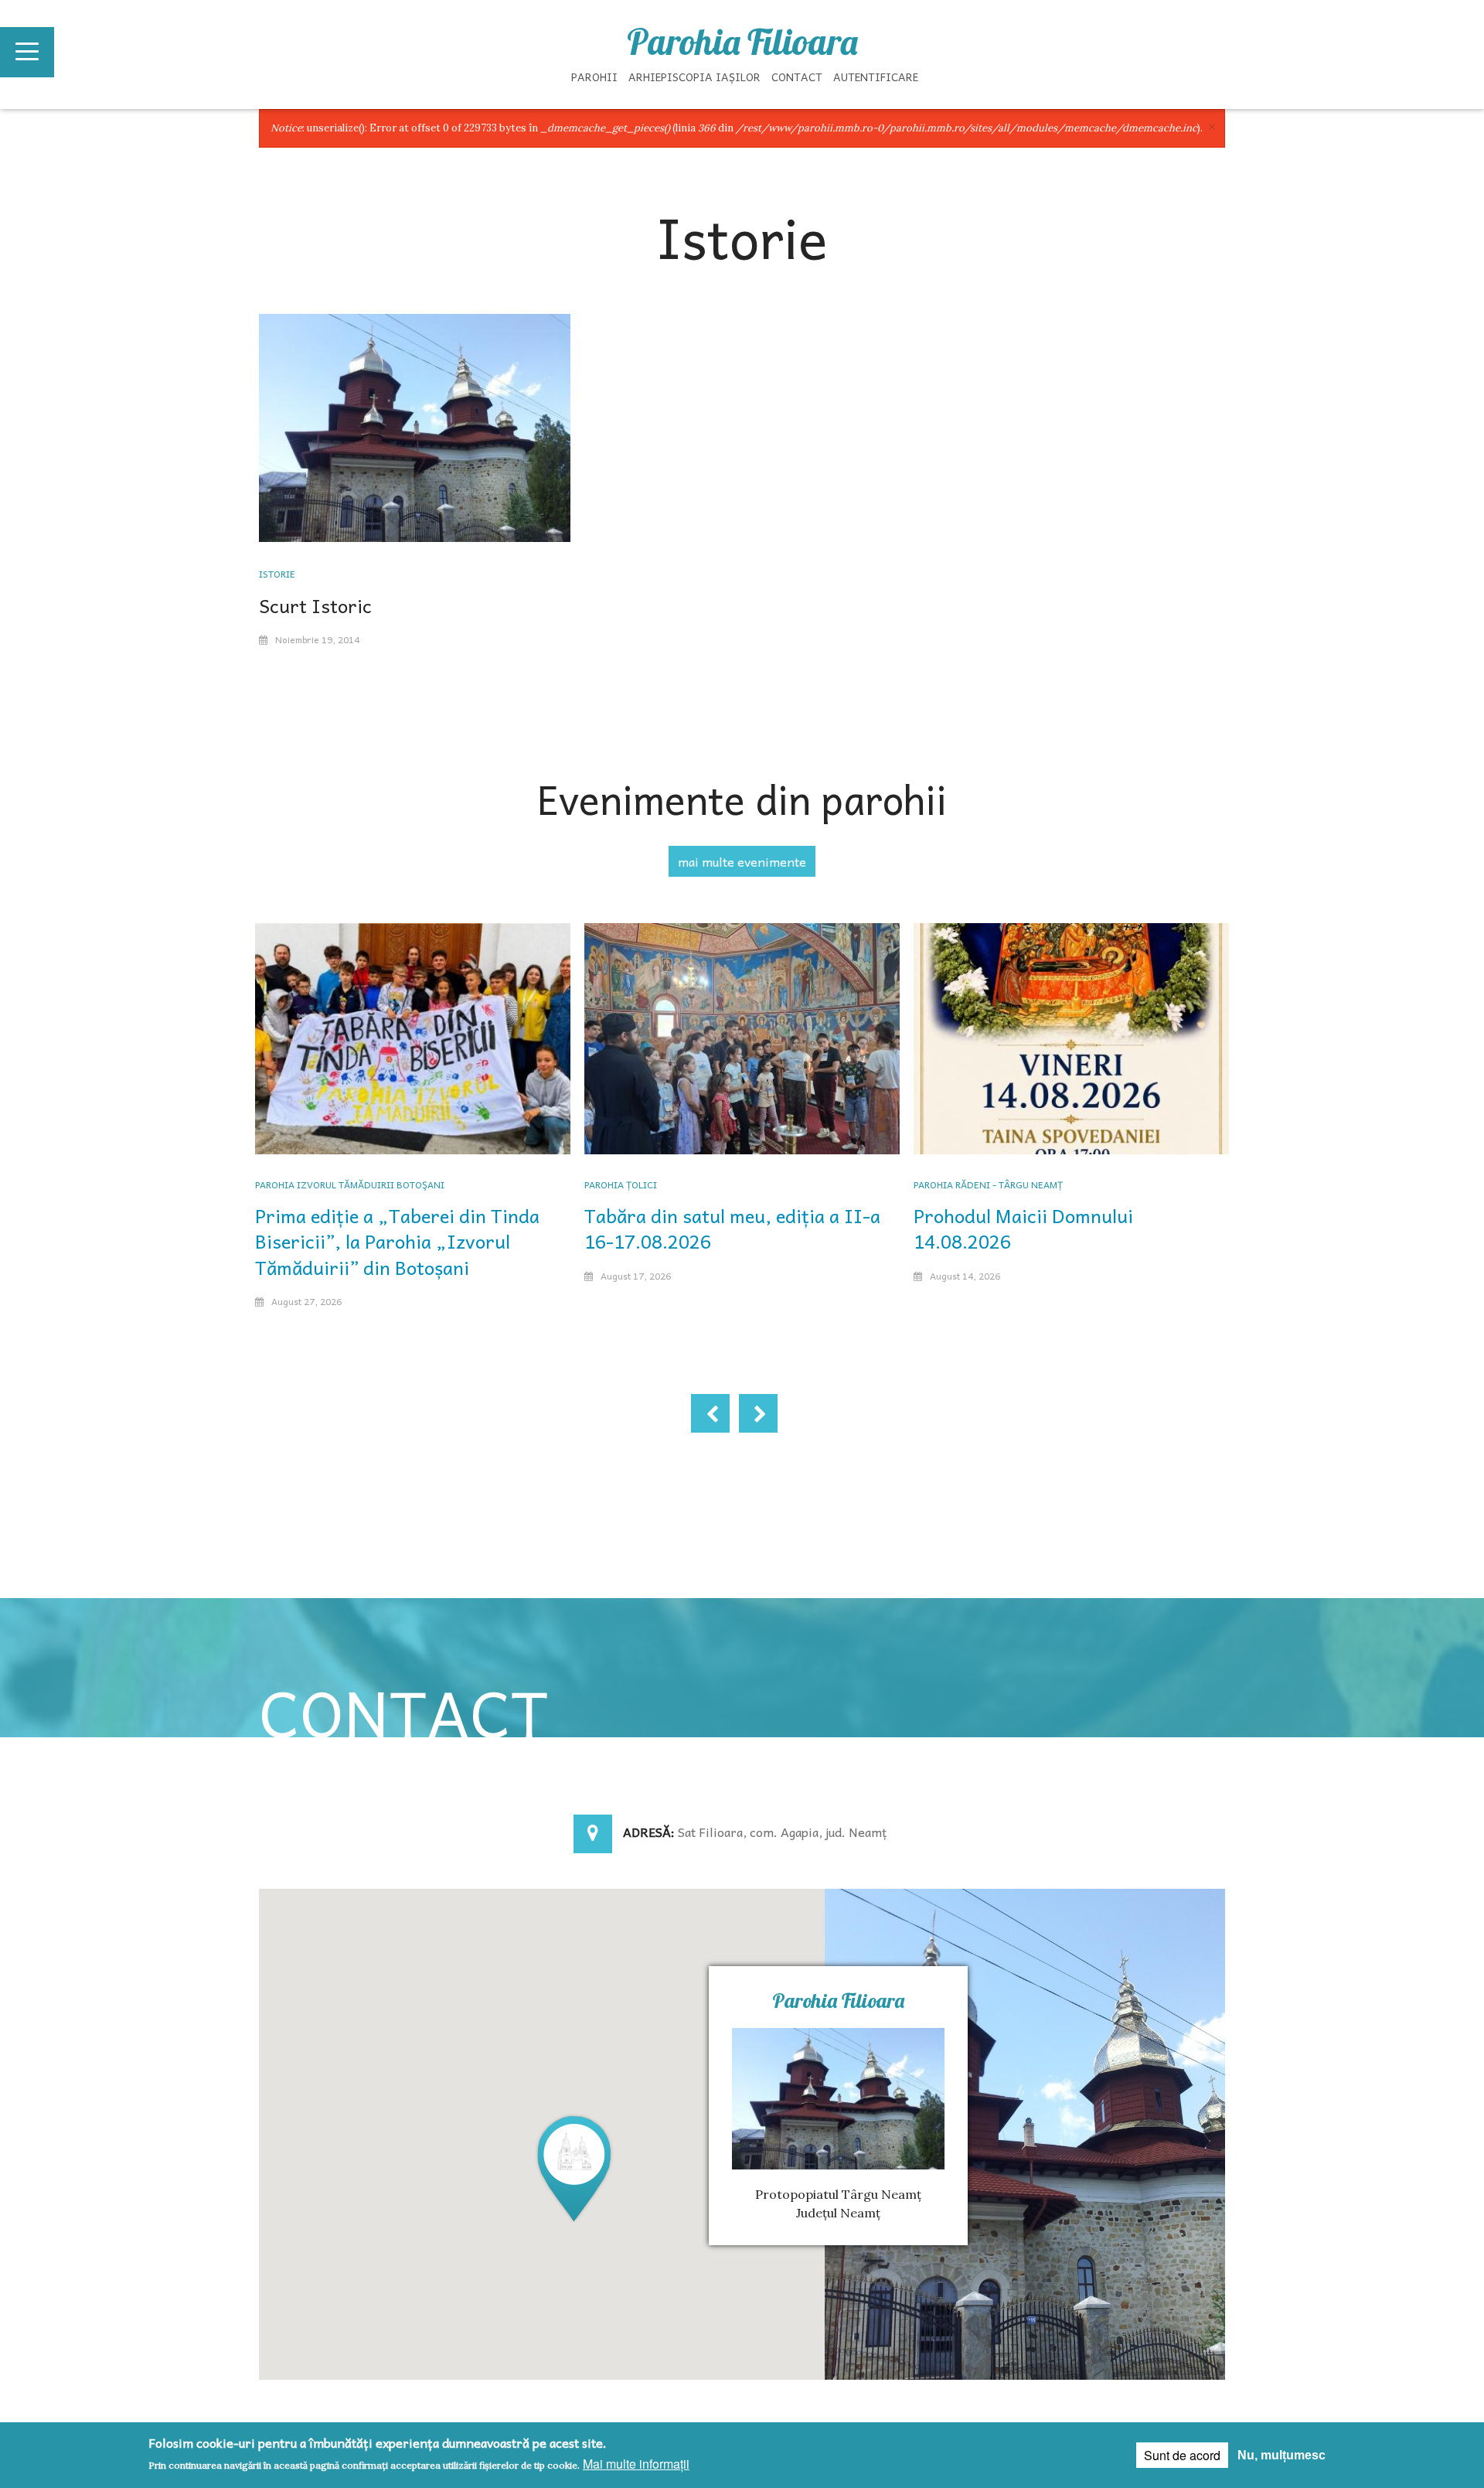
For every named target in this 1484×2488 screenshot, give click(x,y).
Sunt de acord (1182, 2455)
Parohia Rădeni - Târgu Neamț (988, 1184)
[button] (574, 2168)
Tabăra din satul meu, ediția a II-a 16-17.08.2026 (732, 1229)
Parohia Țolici (621, 1184)
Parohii (594, 77)
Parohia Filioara (742, 42)
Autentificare (876, 77)
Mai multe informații (636, 2464)
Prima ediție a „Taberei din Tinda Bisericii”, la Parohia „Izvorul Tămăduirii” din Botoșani (397, 1241)
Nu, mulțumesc (1281, 2455)
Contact (797, 77)
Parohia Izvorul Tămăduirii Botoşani (350, 1184)
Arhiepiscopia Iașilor (694, 77)
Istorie (277, 574)
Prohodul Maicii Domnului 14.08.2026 (1023, 1229)
